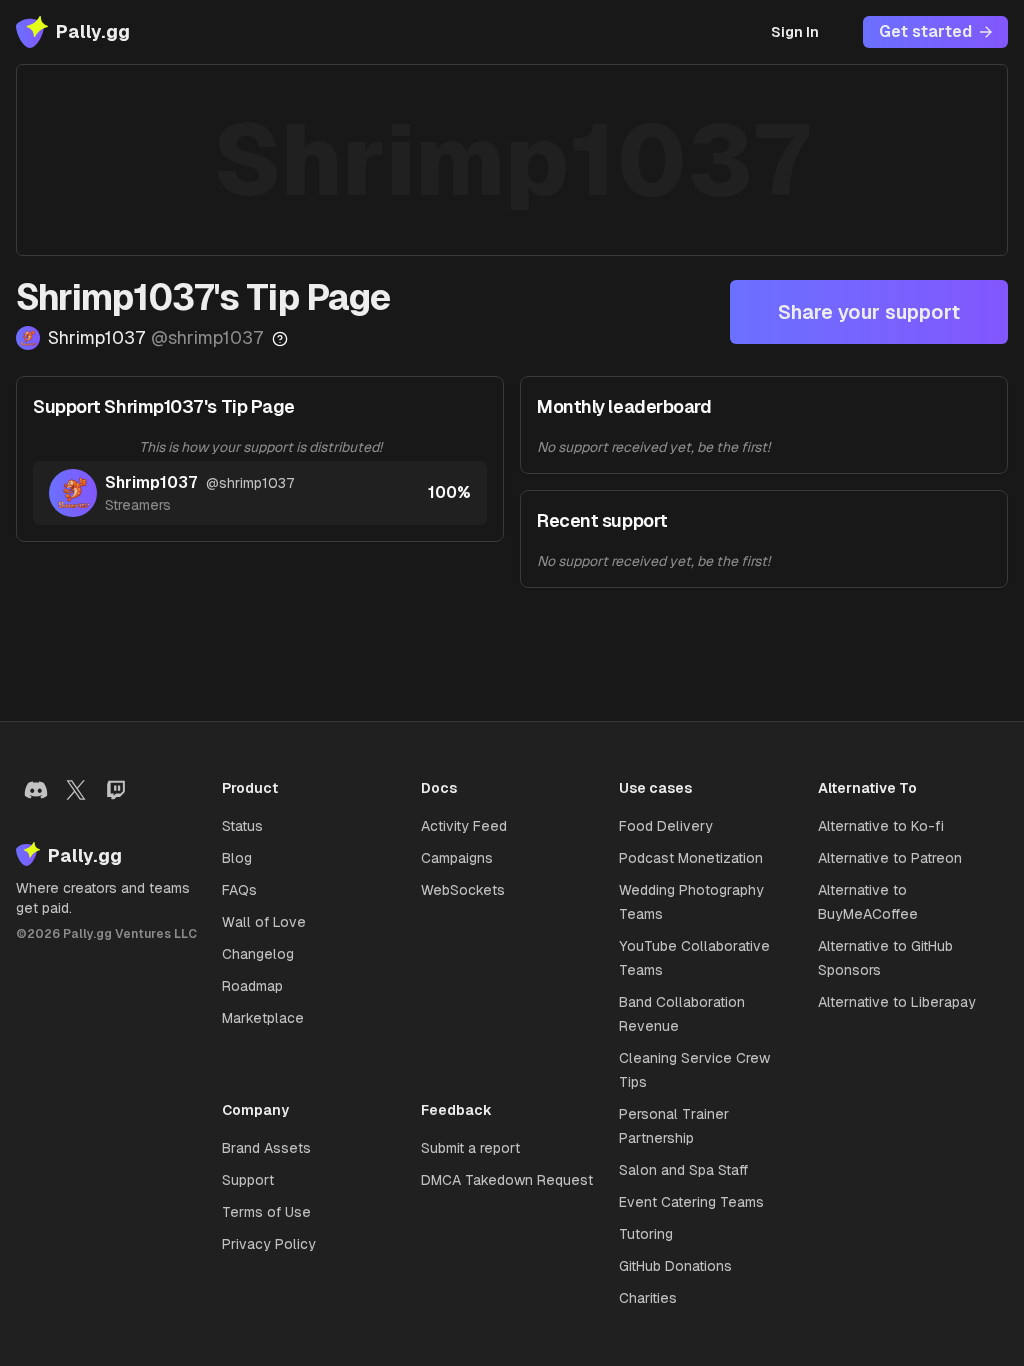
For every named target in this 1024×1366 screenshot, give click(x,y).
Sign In (795, 32)
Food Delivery (666, 826)
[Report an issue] (280, 339)
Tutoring (646, 1234)
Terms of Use (266, 1212)
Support (248, 1180)
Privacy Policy (269, 1244)
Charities (648, 1298)
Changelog (258, 954)
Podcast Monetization (691, 858)
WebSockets (463, 890)
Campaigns (457, 858)
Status (242, 826)
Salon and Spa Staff (683, 1170)
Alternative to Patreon (890, 858)
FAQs (239, 890)
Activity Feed (464, 826)
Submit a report (470, 1148)
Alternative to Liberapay (897, 1002)
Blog (237, 858)
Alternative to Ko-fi (881, 826)
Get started (925, 31)
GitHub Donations (675, 1266)
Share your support (869, 312)
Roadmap (252, 986)
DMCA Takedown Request (507, 1180)
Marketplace (263, 1018)
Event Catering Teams (691, 1202)
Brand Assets (266, 1148)
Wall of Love (264, 922)
